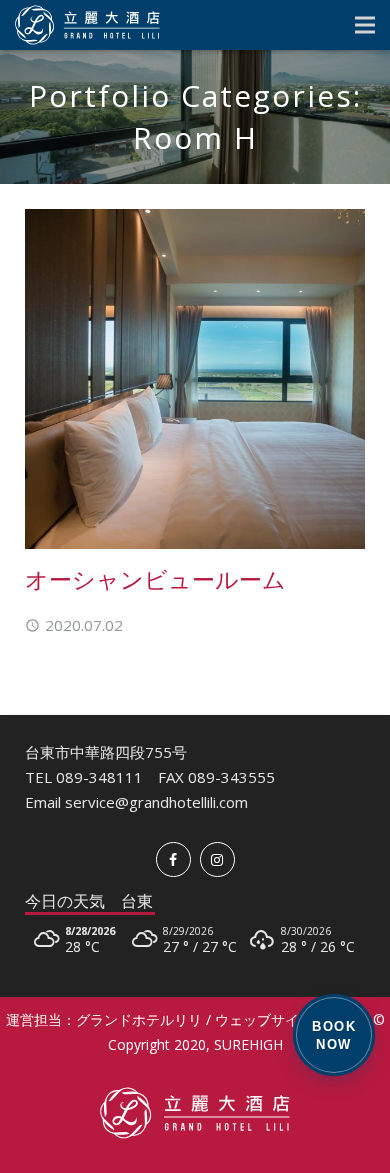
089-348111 (99, 777)
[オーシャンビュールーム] (195, 379)
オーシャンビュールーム (155, 579)
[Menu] (365, 25)
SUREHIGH (248, 1044)
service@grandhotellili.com (156, 802)
